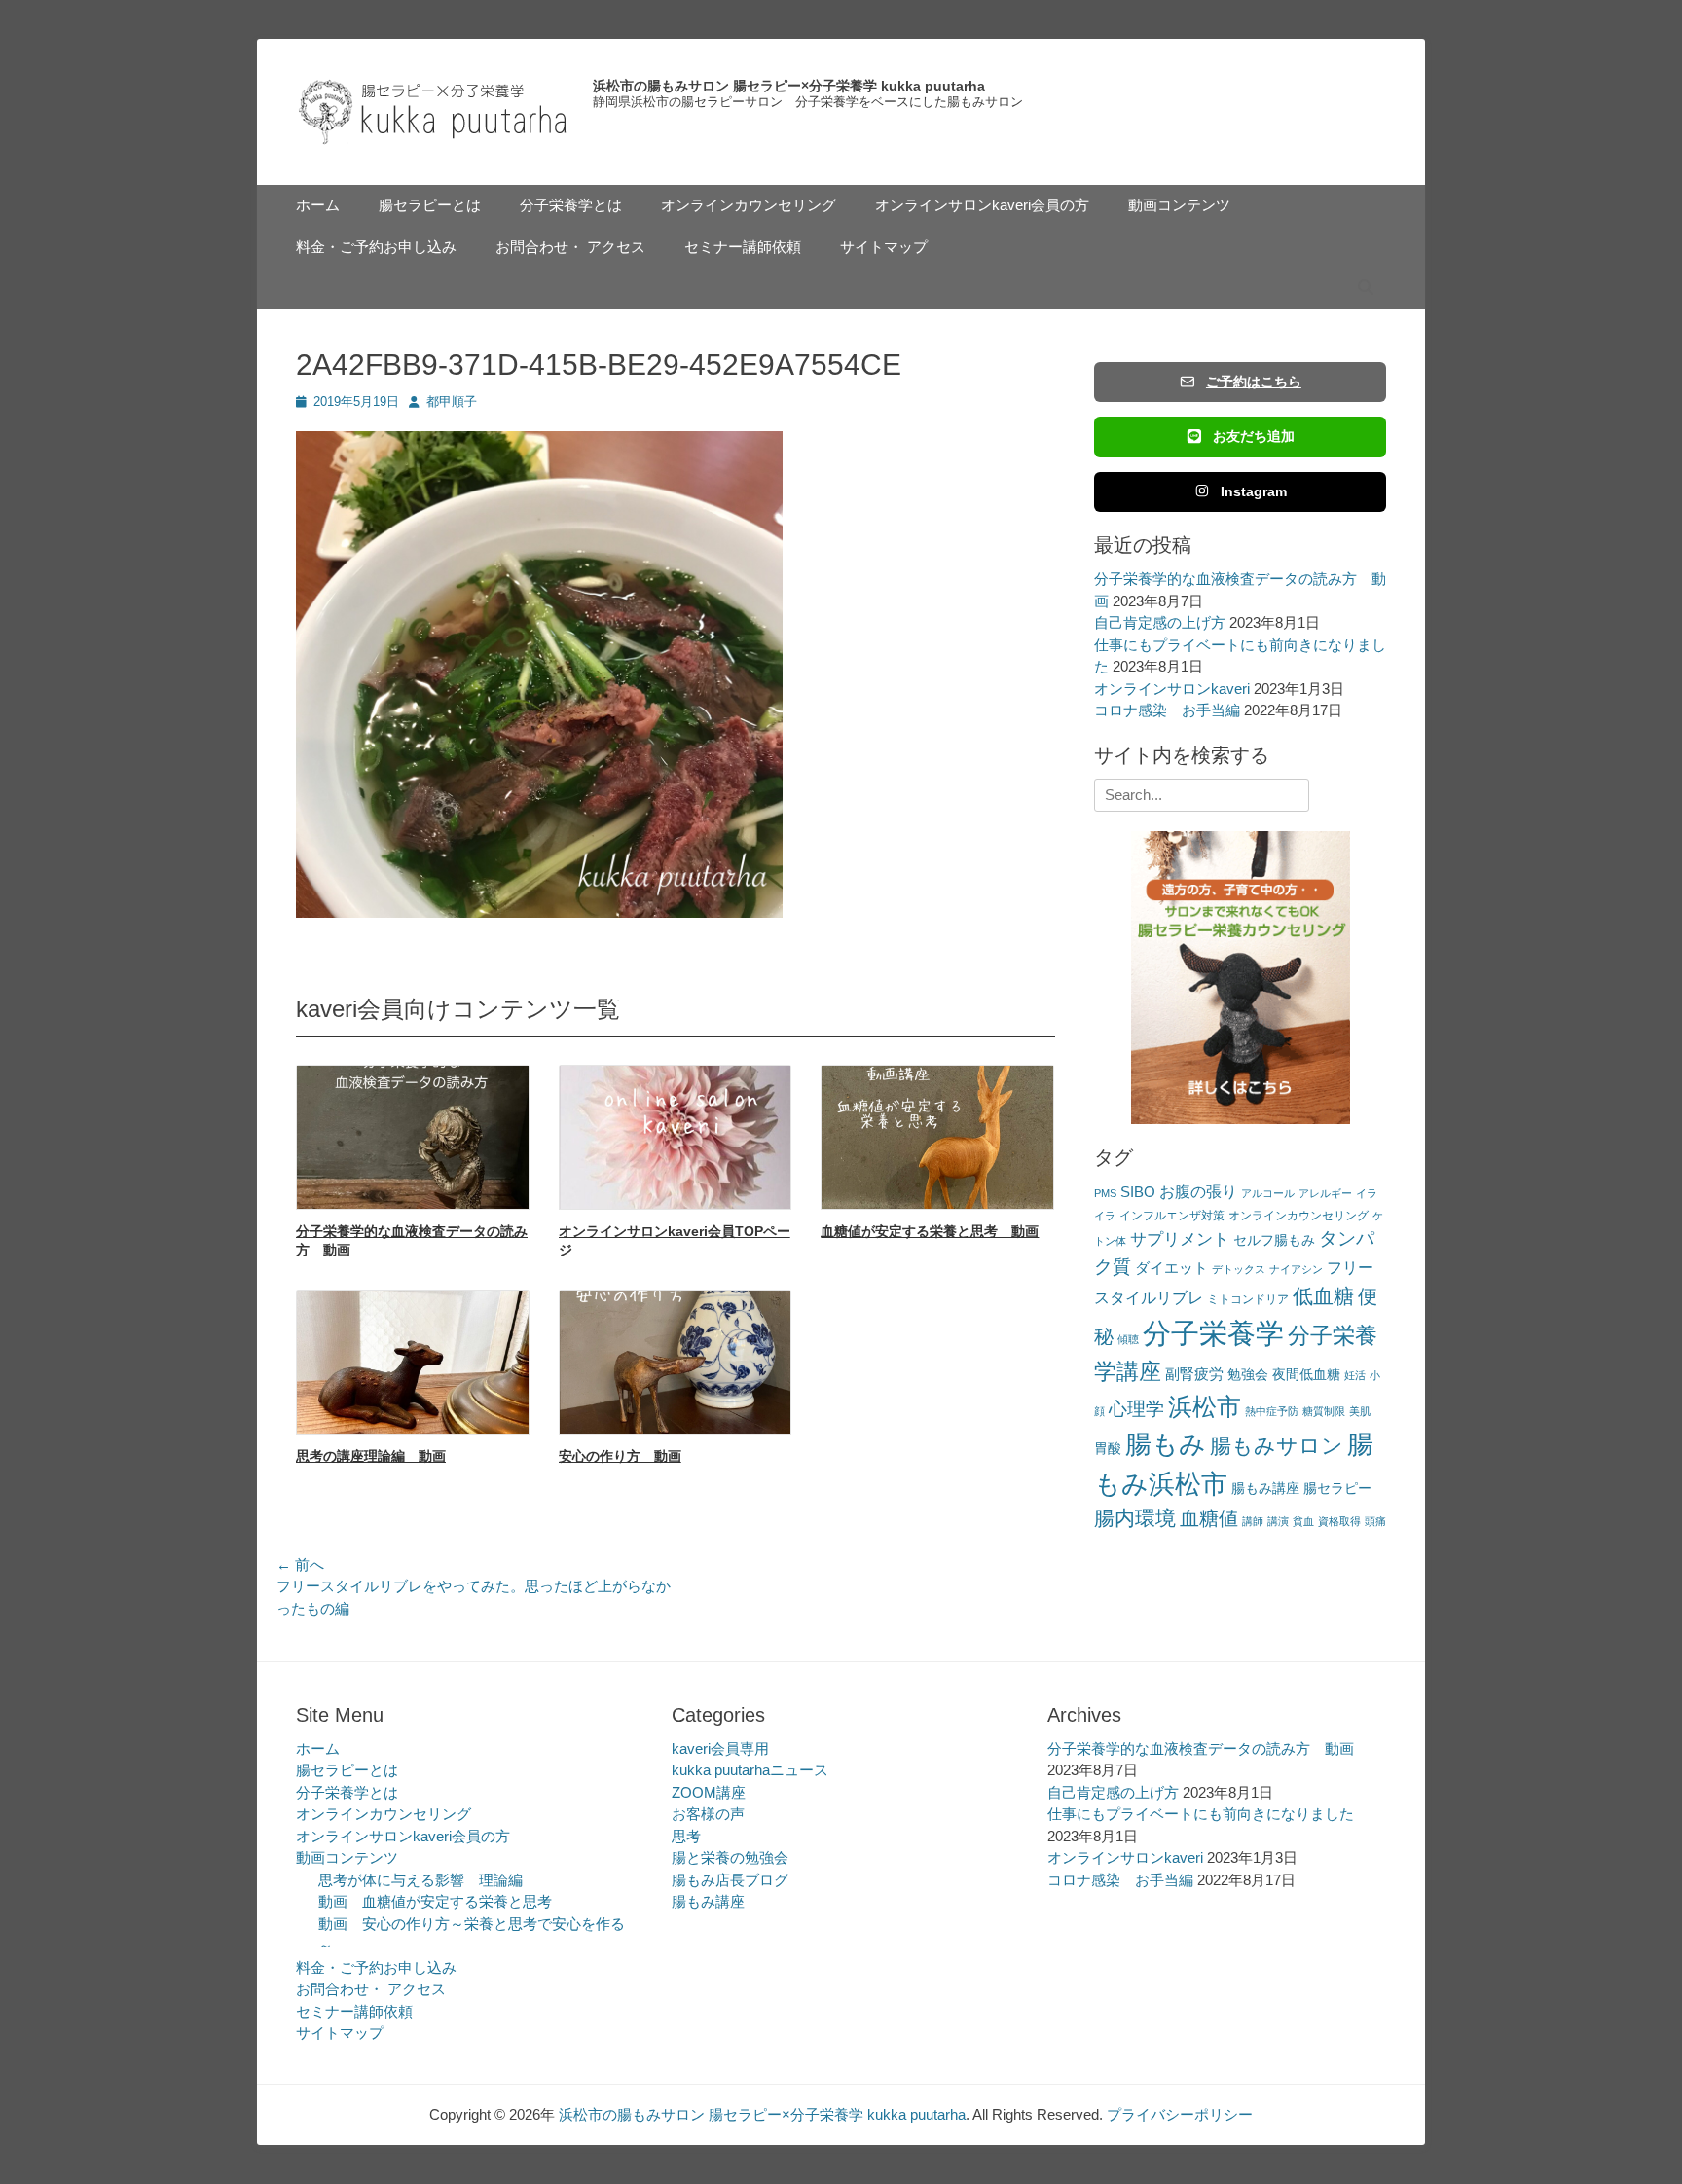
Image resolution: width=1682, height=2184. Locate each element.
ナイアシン (1296, 1269)
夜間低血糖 (1306, 1375)
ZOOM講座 (709, 1792)
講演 (1278, 1521)
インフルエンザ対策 (1172, 1216)
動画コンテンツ (1179, 205)
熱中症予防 (1272, 1411)
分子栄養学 (1213, 1333)
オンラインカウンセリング (749, 205)
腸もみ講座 (1265, 1489)
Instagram (1254, 491)
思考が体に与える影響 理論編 (420, 1880)
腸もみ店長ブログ (730, 1880)
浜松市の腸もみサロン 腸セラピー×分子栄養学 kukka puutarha (789, 86)
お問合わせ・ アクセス (570, 247)
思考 (686, 1836)
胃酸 (1108, 1449)
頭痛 (1375, 1521)
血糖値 (1209, 1518)
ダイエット (1171, 1268)
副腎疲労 (1194, 1374)
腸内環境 (1135, 1518)
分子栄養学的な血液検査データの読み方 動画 (1201, 1748)
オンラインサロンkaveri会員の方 (982, 205)
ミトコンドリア (1248, 1299)
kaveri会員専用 (720, 1748)
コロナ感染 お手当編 (1167, 710)
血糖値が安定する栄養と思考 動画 (930, 1231)
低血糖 (1323, 1296)
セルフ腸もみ (1274, 1240)
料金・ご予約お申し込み (376, 247)
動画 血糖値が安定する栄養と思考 (435, 1901)
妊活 (1355, 1375)
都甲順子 (452, 401)
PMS (1105, 1193)
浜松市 (1205, 1406)
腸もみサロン (1277, 1446)
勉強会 (1248, 1375)
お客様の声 (708, 1814)
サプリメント (1180, 1239)
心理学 (1136, 1409)
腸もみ (1166, 1444)
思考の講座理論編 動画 (371, 1456)
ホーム (318, 205)
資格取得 (1339, 1521)
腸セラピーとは (430, 205)
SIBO (1138, 1192)
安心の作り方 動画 (620, 1456)
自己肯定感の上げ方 (1160, 622)
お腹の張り (1198, 1192)
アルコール (1268, 1193)
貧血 (1303, 1521)
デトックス (1239, 1269)
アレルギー (1325, 1193)
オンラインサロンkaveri (1172, 689)
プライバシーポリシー (1180, 2114)
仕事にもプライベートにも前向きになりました (1201, 1814)
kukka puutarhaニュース (750, 1770)
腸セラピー (1337, 1489)
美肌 (1360, 1411)
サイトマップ (884, 247)
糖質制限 (1324, 1411)
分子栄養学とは (571, 205)
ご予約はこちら (1254, 382)
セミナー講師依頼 (743, 247)
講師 (1253, 1521)
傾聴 (1128, 1339)
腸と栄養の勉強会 (730, 1857)
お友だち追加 (1254, 436)
